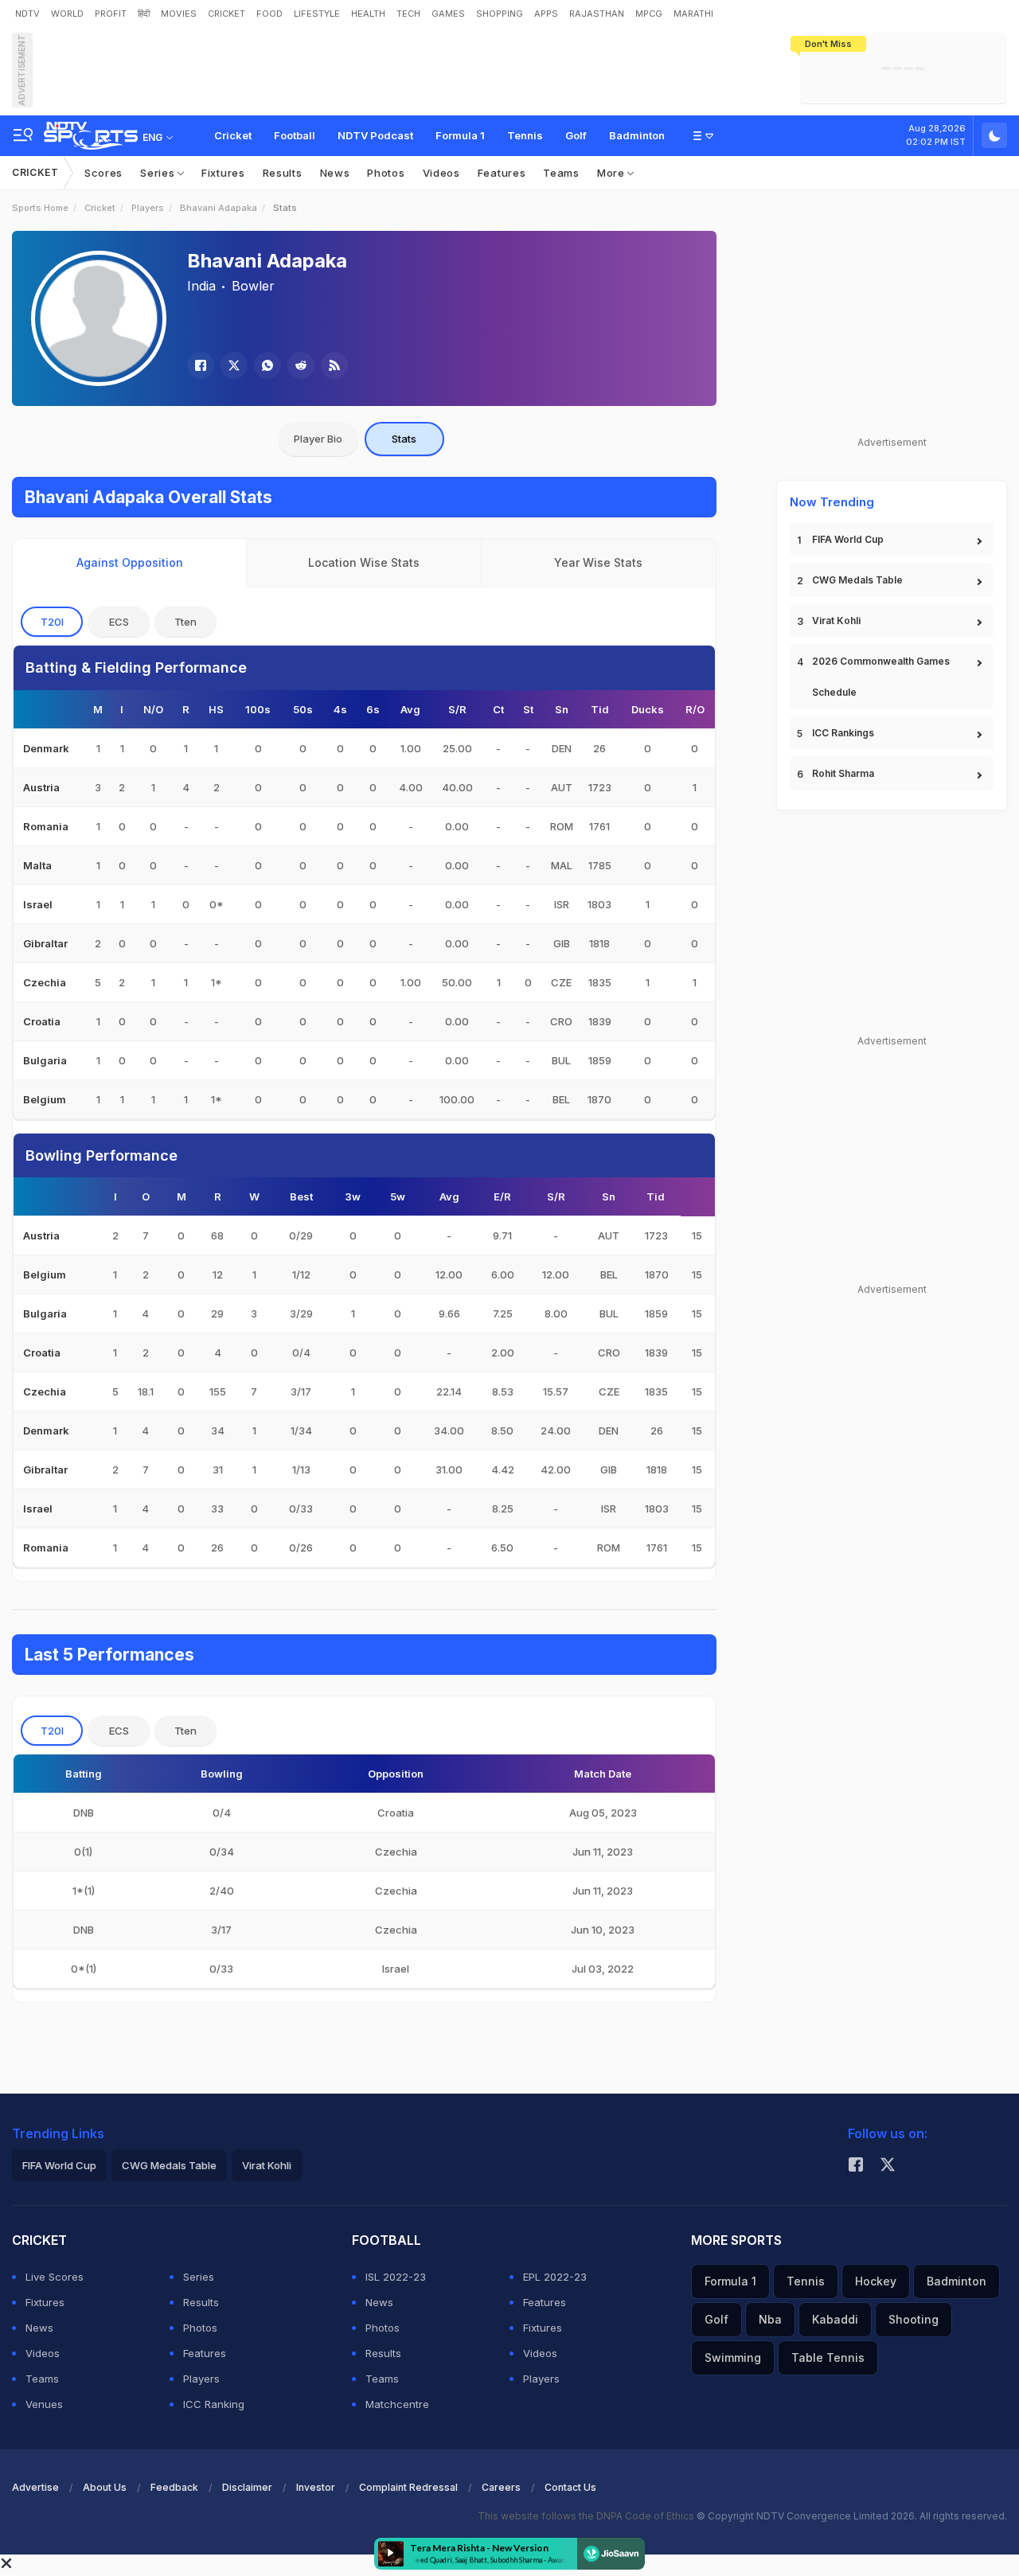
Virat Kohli (836, 621)
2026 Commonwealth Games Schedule (881, 677)
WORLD (67, 14)
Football (295, 135)
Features (502, 173)
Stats (404, 439)
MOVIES (179, 14)
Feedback (174, 2487)
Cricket (233, 135)
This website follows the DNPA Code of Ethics (587, 2516)
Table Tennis (828, 2357)
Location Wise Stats (364, 562)
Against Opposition (130, 562)
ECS (119, 622)
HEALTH (368, 14)
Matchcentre (397, 2404)
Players (148, 208)
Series (159, 173)
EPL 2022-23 (555, 2277)
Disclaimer (247, 2487)
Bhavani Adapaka (219, 208)
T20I (52, 622)
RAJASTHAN (597, 14)
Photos (386, 173)
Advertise (35, 2487)
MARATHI (693, 14)
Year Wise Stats (598, 562)
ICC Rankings (843, 733)
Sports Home (40, 208)
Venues (44, 2404)
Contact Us (570, 2487)
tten (185, 622)
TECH (408, 14)
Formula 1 (460, 135)
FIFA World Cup (848, 539)
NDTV (27, 14)
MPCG (649, 14)
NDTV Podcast (375, 135)
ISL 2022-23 (396, 2277)
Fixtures (223, 173)
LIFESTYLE (317, 14)
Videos (441, 173)
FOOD (269, 14)
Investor (316, 2487)
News (335, 173)
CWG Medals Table (857, 580)
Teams (561, 173)
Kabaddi (835, 2319)
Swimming (733, 2357)
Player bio (318, 439)
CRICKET (226, 14)
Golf (576, 135)
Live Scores (55, 2277)
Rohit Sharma (843, 773)
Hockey (876, 2281)
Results (283, 173)
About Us (105, 2487)
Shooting (914, 2319)
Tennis (525, 135)
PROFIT (111, 14)
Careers (501, 2487)
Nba (770, 2319)
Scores (103, 173)
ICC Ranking (214, 2404)
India (201, 286)
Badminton (637, 135)
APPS (546, 14)
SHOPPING (500, 14)
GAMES (448, 14)
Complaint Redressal (408, 2487)
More (613, 173)
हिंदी (144, 14)
